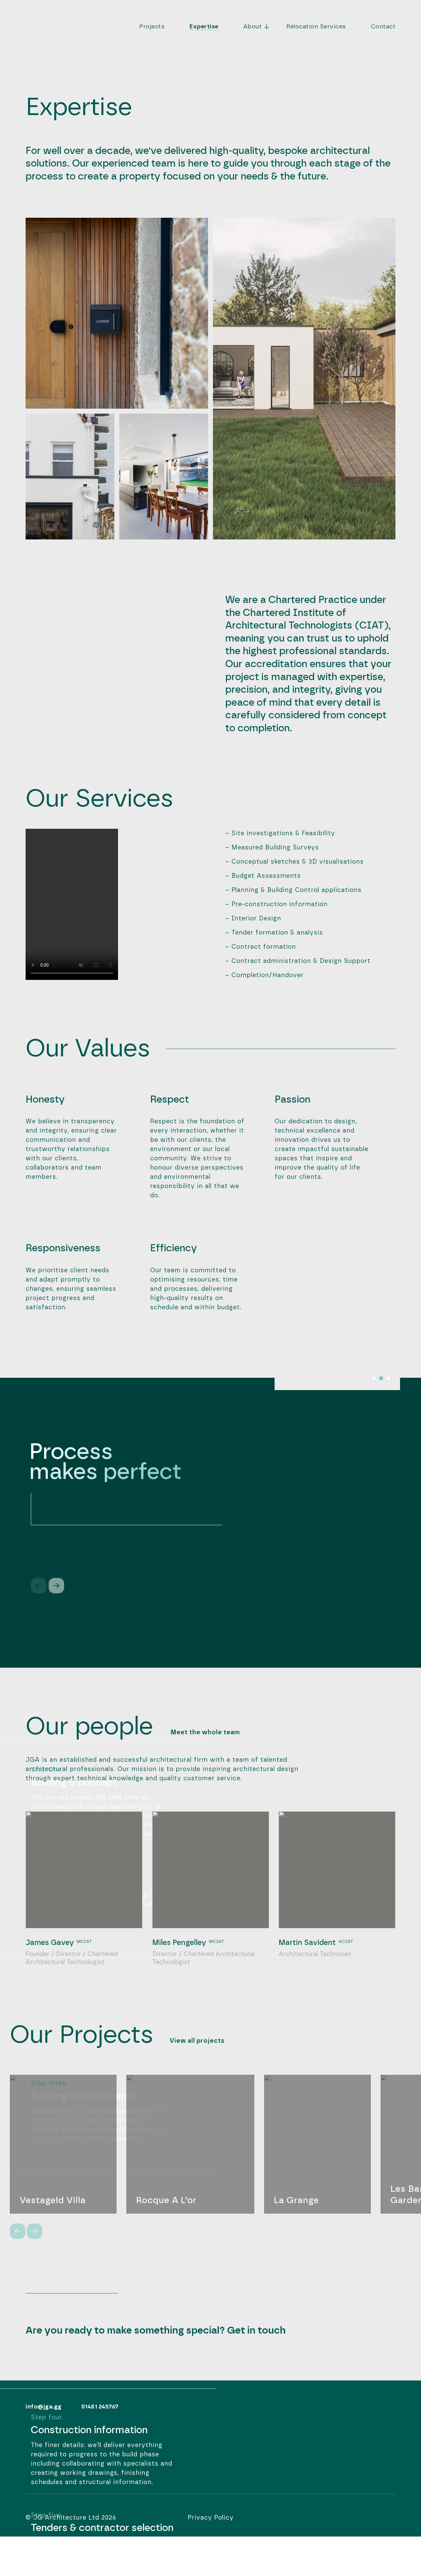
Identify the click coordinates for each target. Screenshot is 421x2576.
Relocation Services (316, 27)
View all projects (197, 2041)
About (253, 27)
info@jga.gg (44, 2407)
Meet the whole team (205, 1732)
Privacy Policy (211, 2518)
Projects (152, 27)
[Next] (56, 1586)
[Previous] (18, 2231)
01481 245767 (100, 2407)
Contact (383, 27)
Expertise (204, 27)
